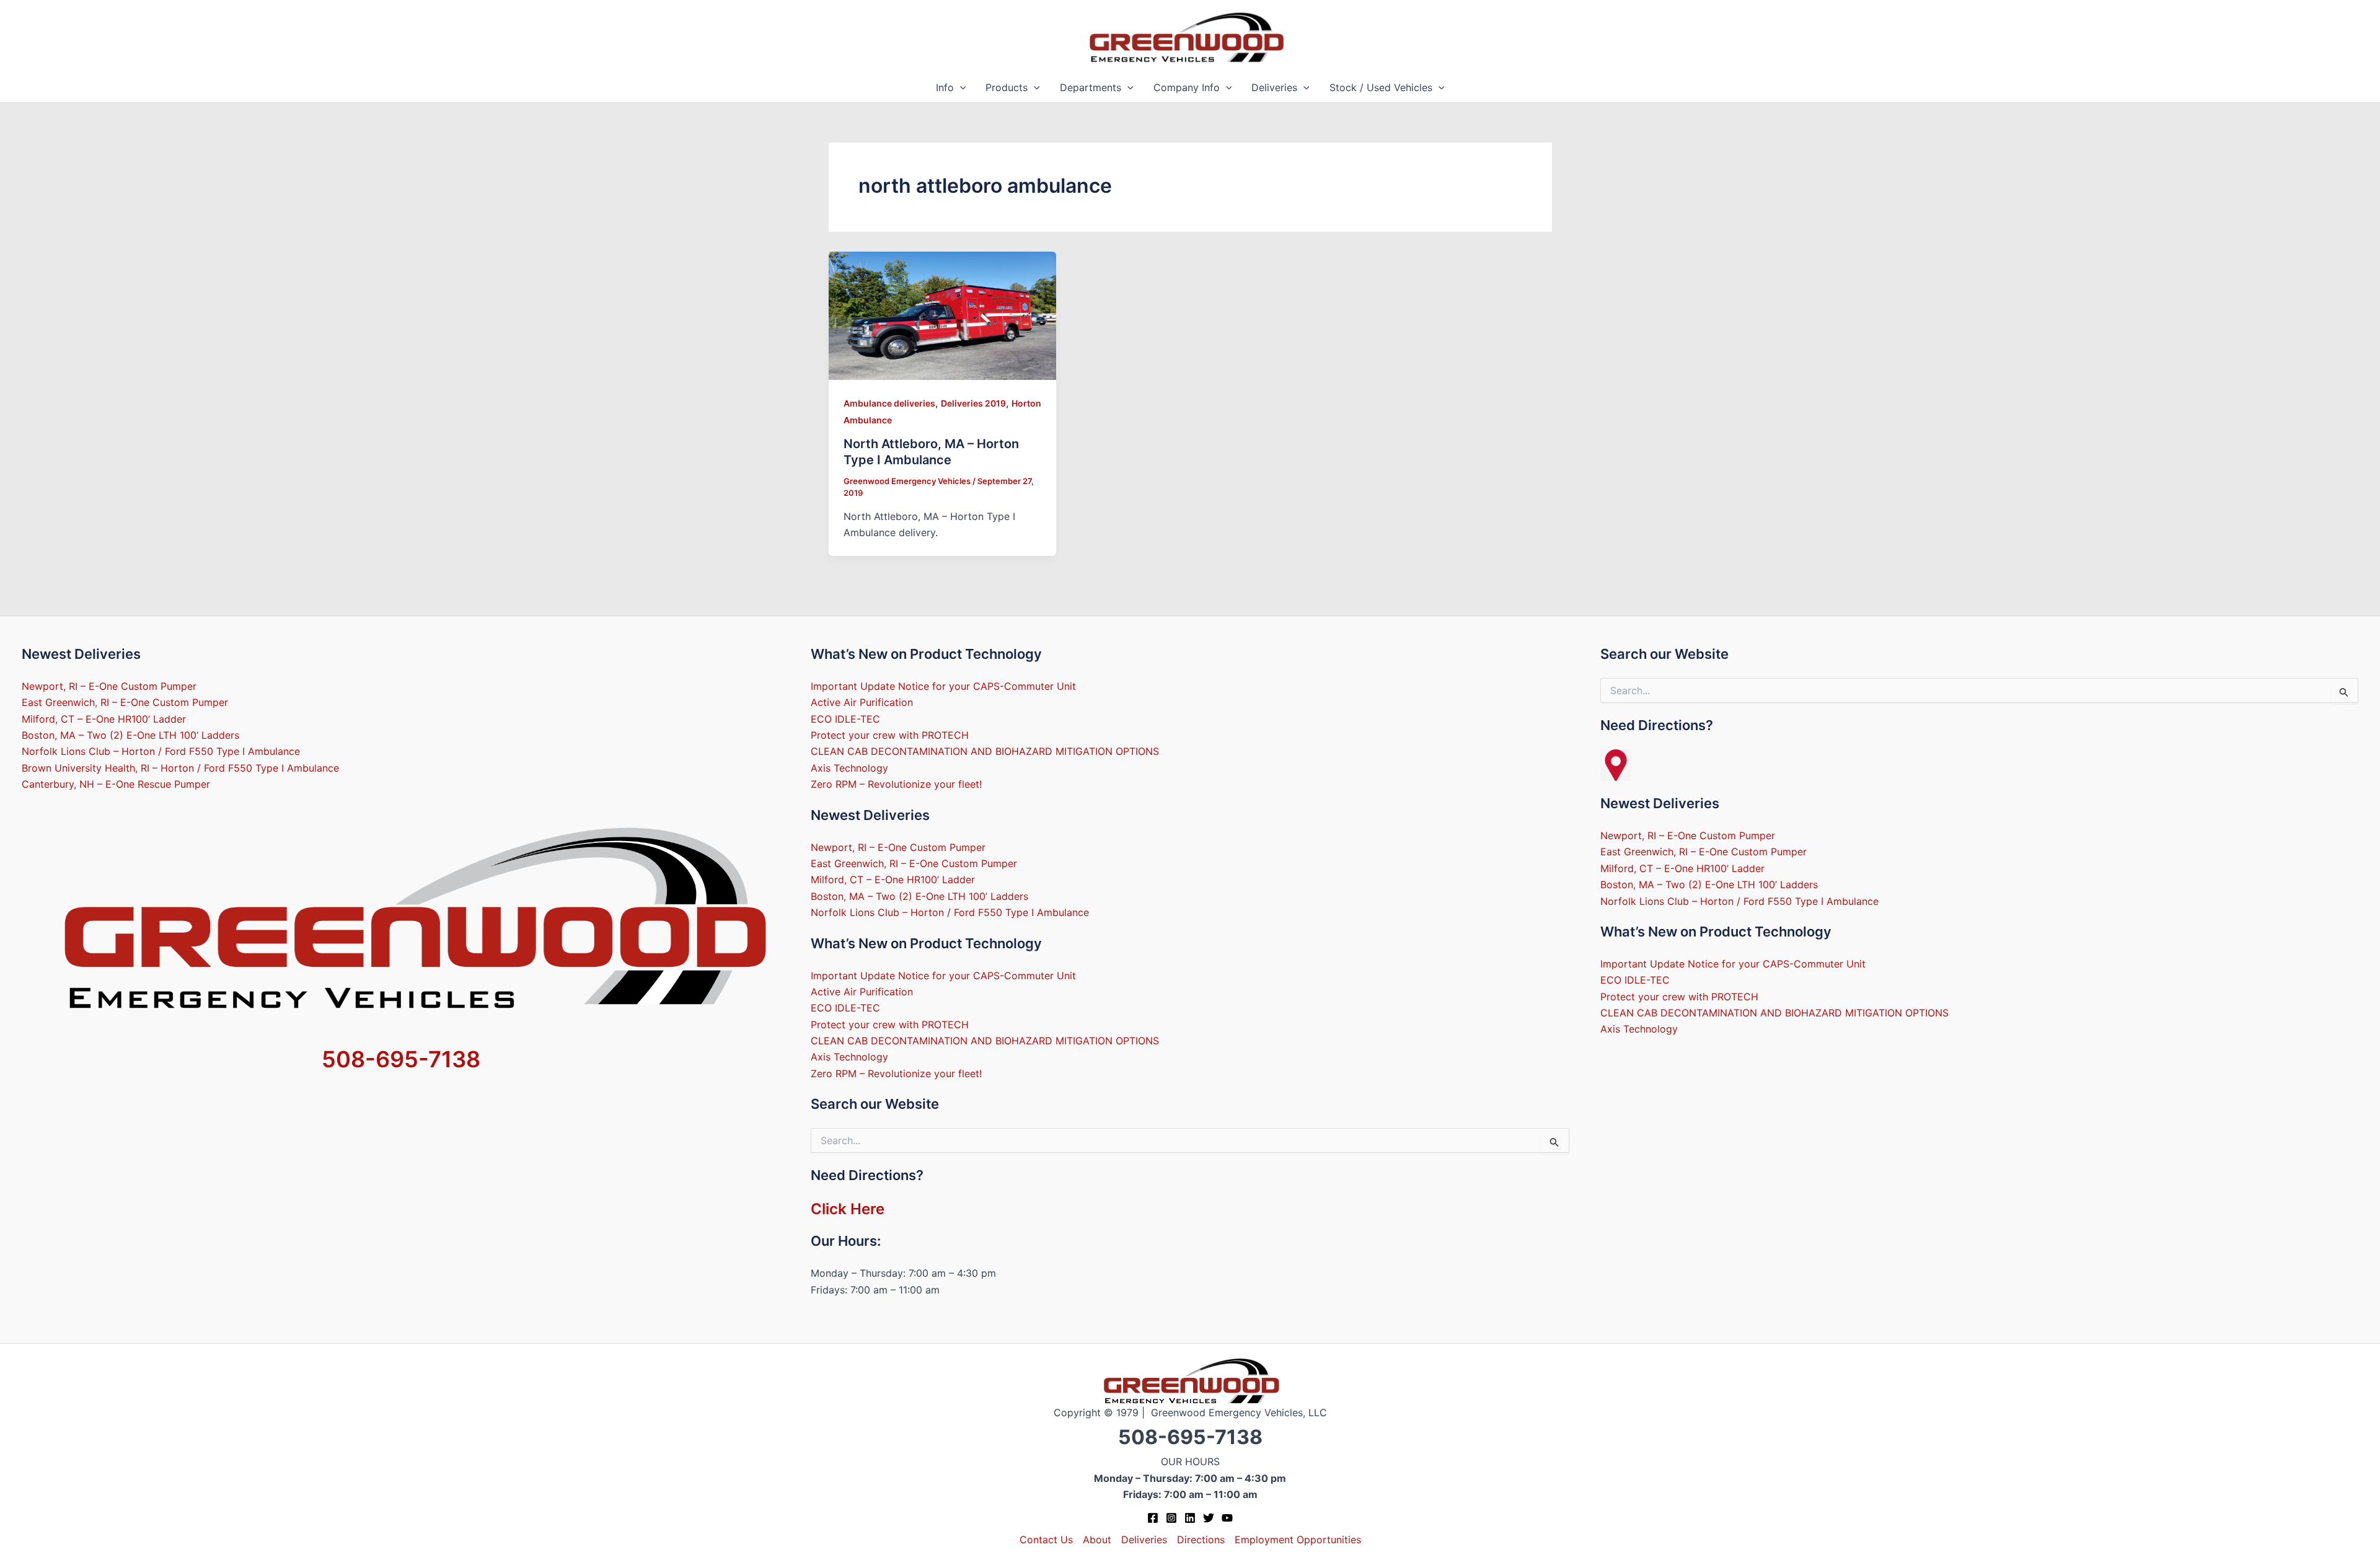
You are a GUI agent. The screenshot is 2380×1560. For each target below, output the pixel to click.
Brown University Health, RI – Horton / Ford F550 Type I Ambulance (180, 768)
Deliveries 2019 (973, 403)
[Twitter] (1209, 1518)
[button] (960, 88)
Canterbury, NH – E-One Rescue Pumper (116, 784)
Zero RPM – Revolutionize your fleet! (896, 784)
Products (1007, 87)
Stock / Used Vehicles (1381, 87)
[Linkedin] (1190, 1518)
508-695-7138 (401, 1059)
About (1097, 1540)
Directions (1201, 1540)
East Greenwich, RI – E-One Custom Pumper (125, 702)
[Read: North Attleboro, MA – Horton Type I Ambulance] (943, 315)
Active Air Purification (862, 702)
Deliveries (1274, 87)
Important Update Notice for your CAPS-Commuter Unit (943, 686)
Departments (1091, 87)
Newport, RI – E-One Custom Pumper (109, 686)
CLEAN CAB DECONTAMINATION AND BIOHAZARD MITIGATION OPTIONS (985, 751)
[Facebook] (1153, 1518)
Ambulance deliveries (889, 403)
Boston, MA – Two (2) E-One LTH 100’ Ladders (130, 735)
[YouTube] (1227, 1518)
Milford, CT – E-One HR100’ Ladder (104, 719)
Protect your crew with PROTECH (890, 735)
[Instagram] (1171, 1518)
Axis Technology (849, 768)
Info (945, 87)
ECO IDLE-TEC (845, 719)
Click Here (848, 1209)
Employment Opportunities (1298, 1540)
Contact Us (1046, 1540)
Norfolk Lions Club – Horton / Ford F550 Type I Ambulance (161, 751)
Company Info (1187, 87)
